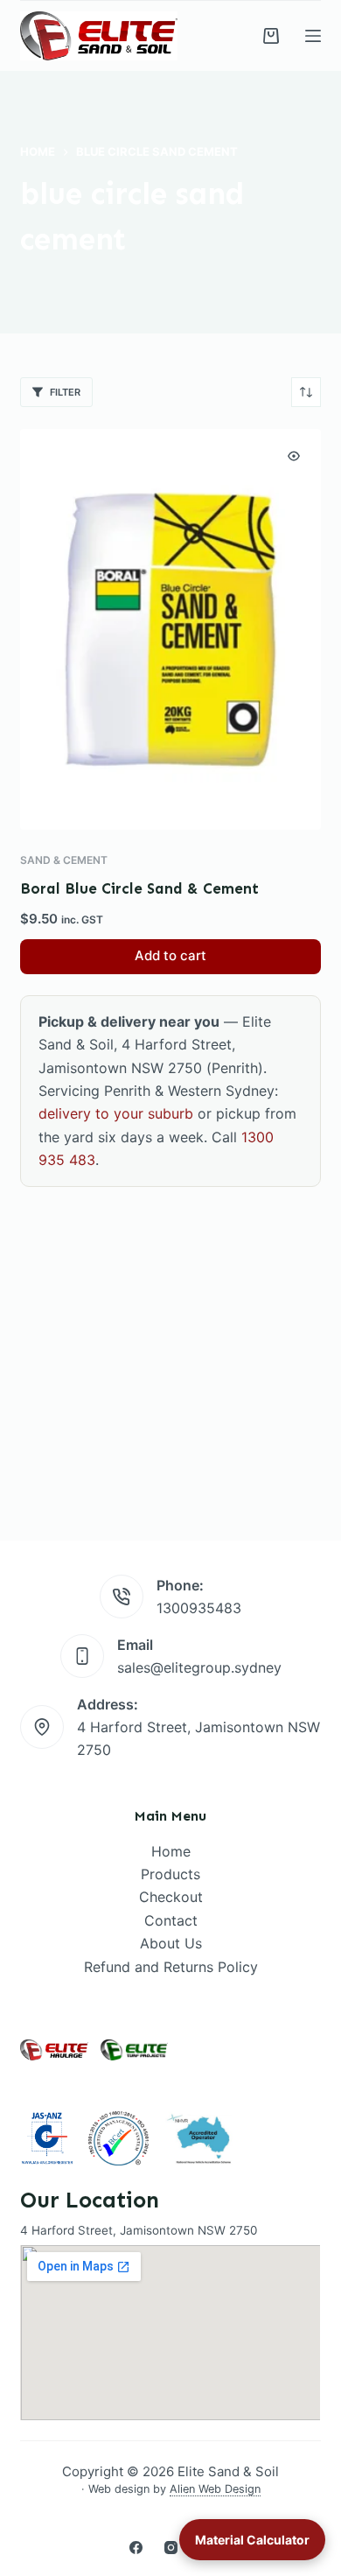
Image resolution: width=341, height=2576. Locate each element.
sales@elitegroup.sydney (199, 1667)
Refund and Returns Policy (171, 1967)
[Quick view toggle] (294, 456)
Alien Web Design (215, 2489)
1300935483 (199, 1608)
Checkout (171, 1897)
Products (170, 1874)
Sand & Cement (64, 860)
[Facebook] (136, 2548)
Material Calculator (252, 2540)
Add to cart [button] (170, 955)
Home (171, 1851)
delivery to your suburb (116, 1113)
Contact (171, 1920)
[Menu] (313, 36)
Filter (65, 392)
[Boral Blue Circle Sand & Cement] (170, 629)
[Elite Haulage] (54, 2050)
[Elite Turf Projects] (134, 2050)
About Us (171, 1943)
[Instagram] (171, 2548)
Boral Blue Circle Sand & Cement (139, 888)
